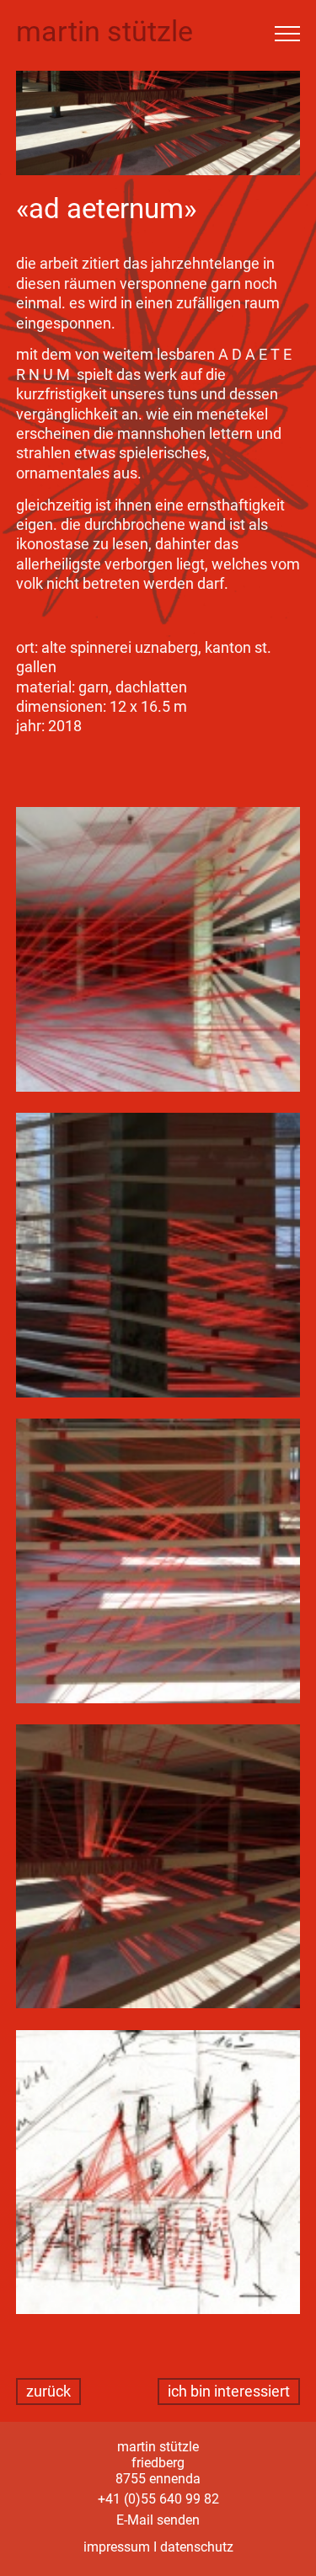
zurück (48, 2391)
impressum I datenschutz (158, 2547)
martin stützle (104, 31)
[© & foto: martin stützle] (158, 951)
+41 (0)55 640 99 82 (158, 2499)
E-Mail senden (158, 2520)
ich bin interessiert (229, 2391)
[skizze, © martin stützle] (158, 2175)
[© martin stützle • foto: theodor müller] (158, 1257)
